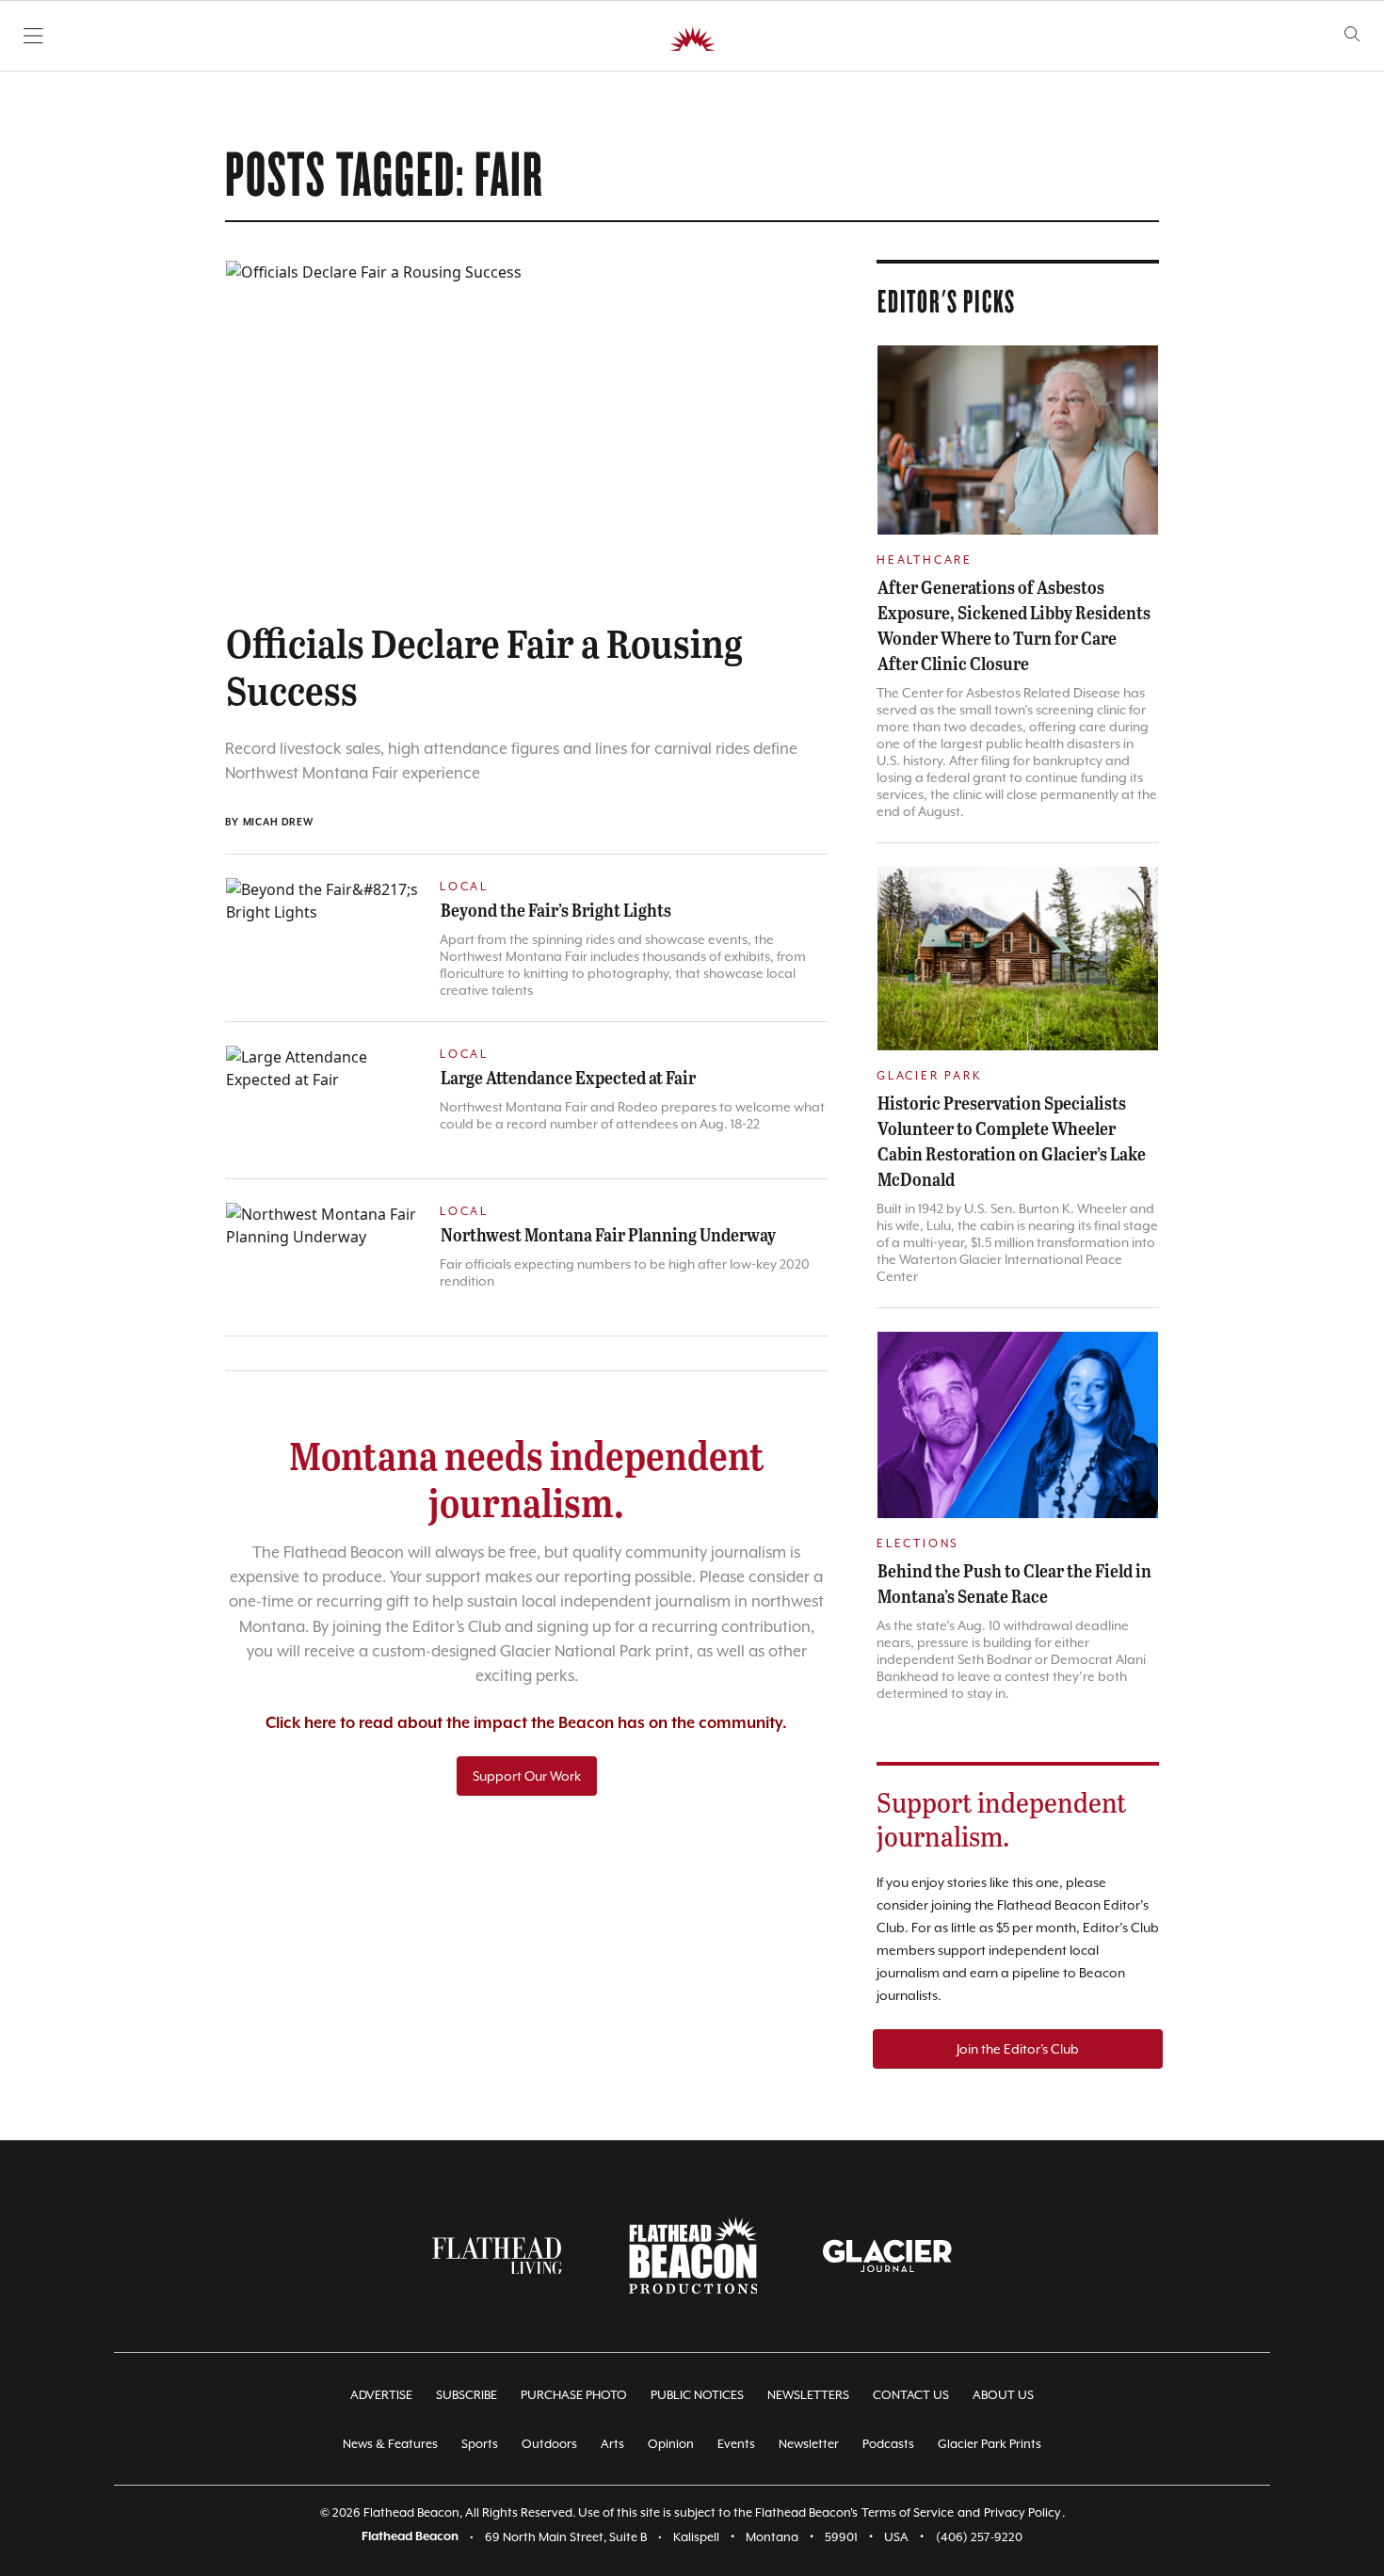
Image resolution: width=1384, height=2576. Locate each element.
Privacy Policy (1022, 2512)
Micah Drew (278, 823)
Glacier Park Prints (990, 2444)
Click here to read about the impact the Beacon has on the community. (526, 1724)
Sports (480, 2444)
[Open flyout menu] (33, 36)
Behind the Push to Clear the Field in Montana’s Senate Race (1014, 1583)
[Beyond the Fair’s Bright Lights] (323, 933)
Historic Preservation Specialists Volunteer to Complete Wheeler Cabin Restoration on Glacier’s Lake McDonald (1012, 1140)
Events (736, 2444)
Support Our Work (527, 1776)
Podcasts (888, 2444)
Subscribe (467, 2395)
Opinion (671, 2444)
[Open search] (1352, 34)
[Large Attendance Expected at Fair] (323, 1100)
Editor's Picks (947, 300)
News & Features (390, 2444)
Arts (612, 2444)
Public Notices (697, 2395)
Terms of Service (908, 2512)
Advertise (381, 2395)
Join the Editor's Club (1018, 2049)
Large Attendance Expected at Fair (568, 1077)
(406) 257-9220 (979, 2537)
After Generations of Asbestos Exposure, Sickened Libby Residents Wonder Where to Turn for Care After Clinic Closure (1014, 624)
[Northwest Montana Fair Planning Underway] (323, 1257)
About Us (1003, 2395)
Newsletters (808, 2395)
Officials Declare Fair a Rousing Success (484, 666)
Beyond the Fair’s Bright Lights (556, 909)
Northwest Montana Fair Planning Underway (608, 1234)
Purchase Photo (574, 2395)
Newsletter (809, 2444)
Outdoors (549, 2444)
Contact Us (911, 2395)
